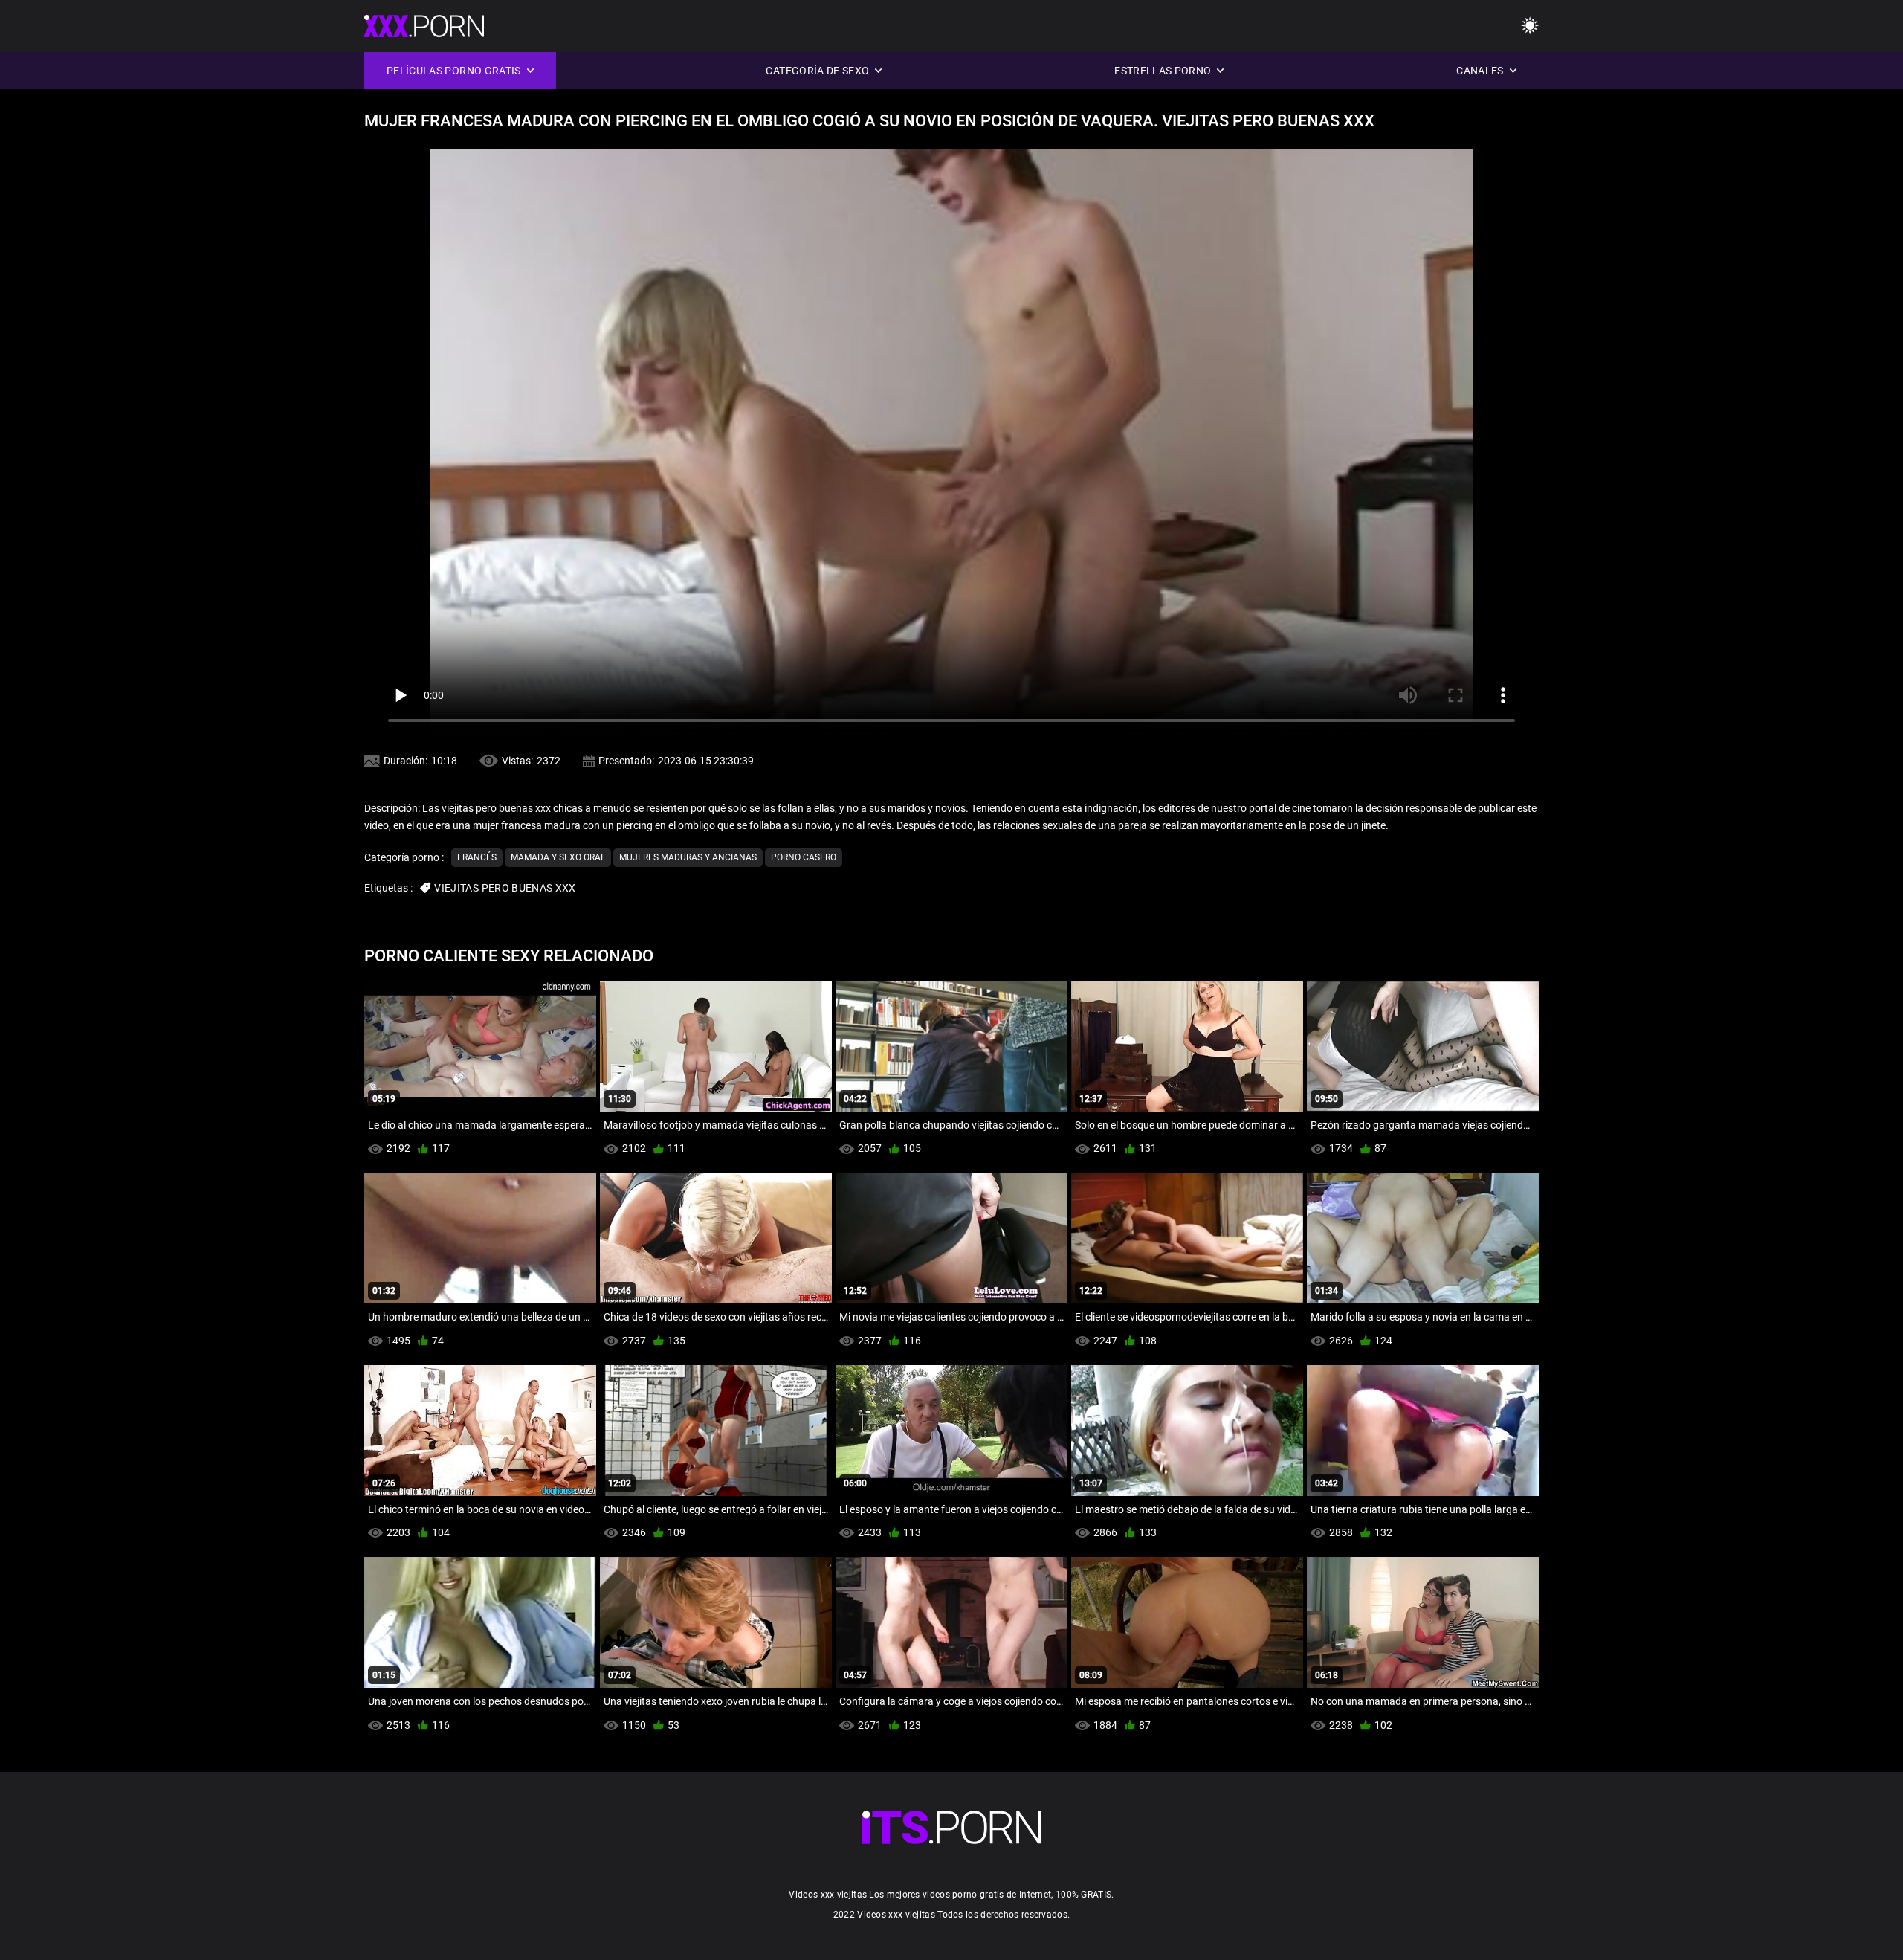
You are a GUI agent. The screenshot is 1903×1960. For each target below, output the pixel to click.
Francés (477, 857)
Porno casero (804, 857)
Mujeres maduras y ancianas (688, 857)
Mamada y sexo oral (558, 857)
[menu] (1530, 26)
